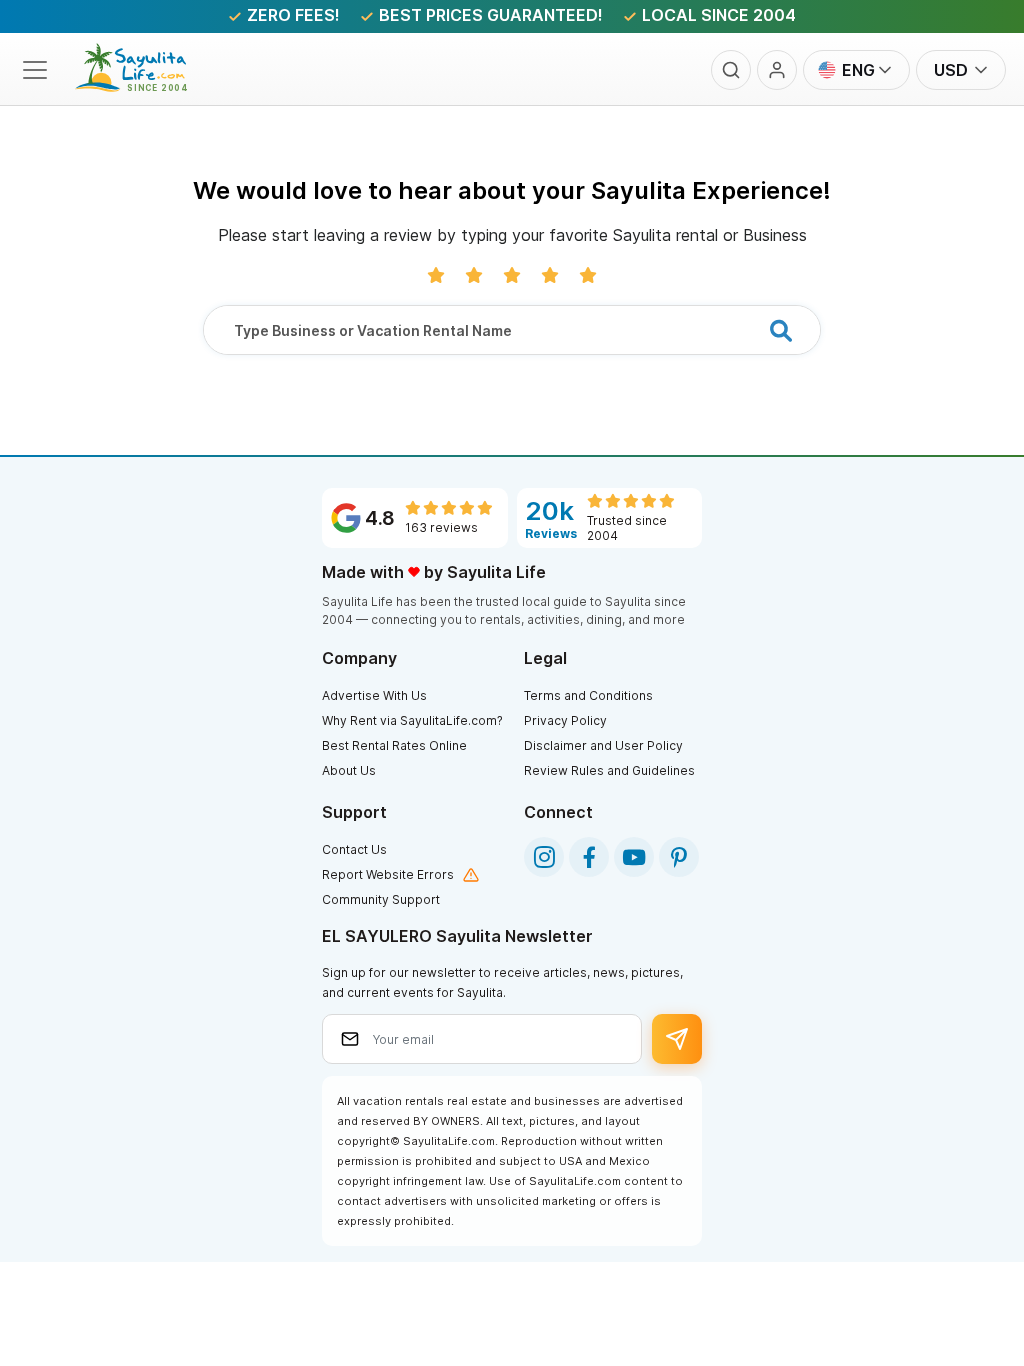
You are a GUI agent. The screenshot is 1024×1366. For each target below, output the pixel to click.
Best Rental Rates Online (394, 745)
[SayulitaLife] (143, 86)
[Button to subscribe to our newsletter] (677, 1039)
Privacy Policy (565, 720)
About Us (349, 770)
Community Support (381, 899)
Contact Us (354, 849)
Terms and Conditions (588, 695)
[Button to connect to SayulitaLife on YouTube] (634, 857)
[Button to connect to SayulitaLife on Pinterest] (679, 857)
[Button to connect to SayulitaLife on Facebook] (589, 857)
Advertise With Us (374, 695)
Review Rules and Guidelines (609, 770)
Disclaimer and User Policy (603, 745)
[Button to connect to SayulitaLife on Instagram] (544, 857)
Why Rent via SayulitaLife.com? (412, 720)
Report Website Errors (388, 874)
